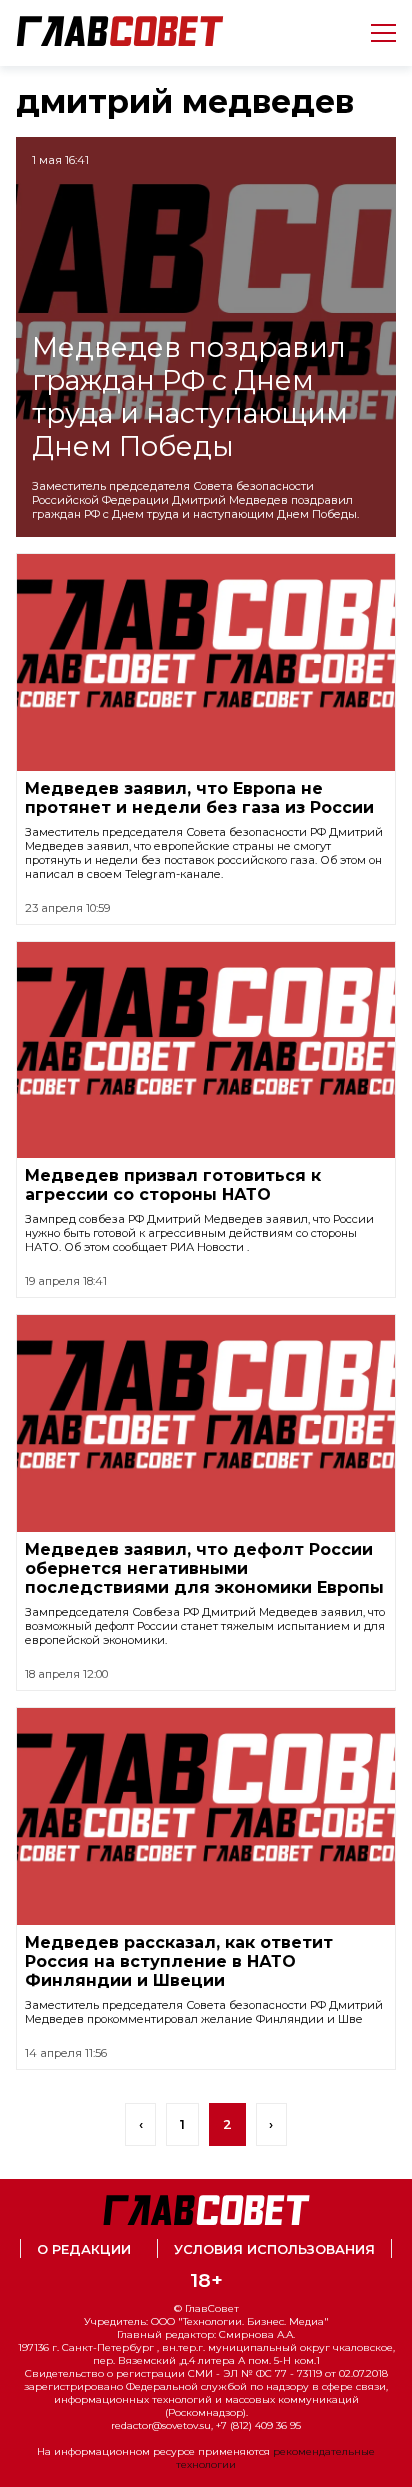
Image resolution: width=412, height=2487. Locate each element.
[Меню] (375, 33)
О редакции (84, 2249)
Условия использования (274, 2249)
